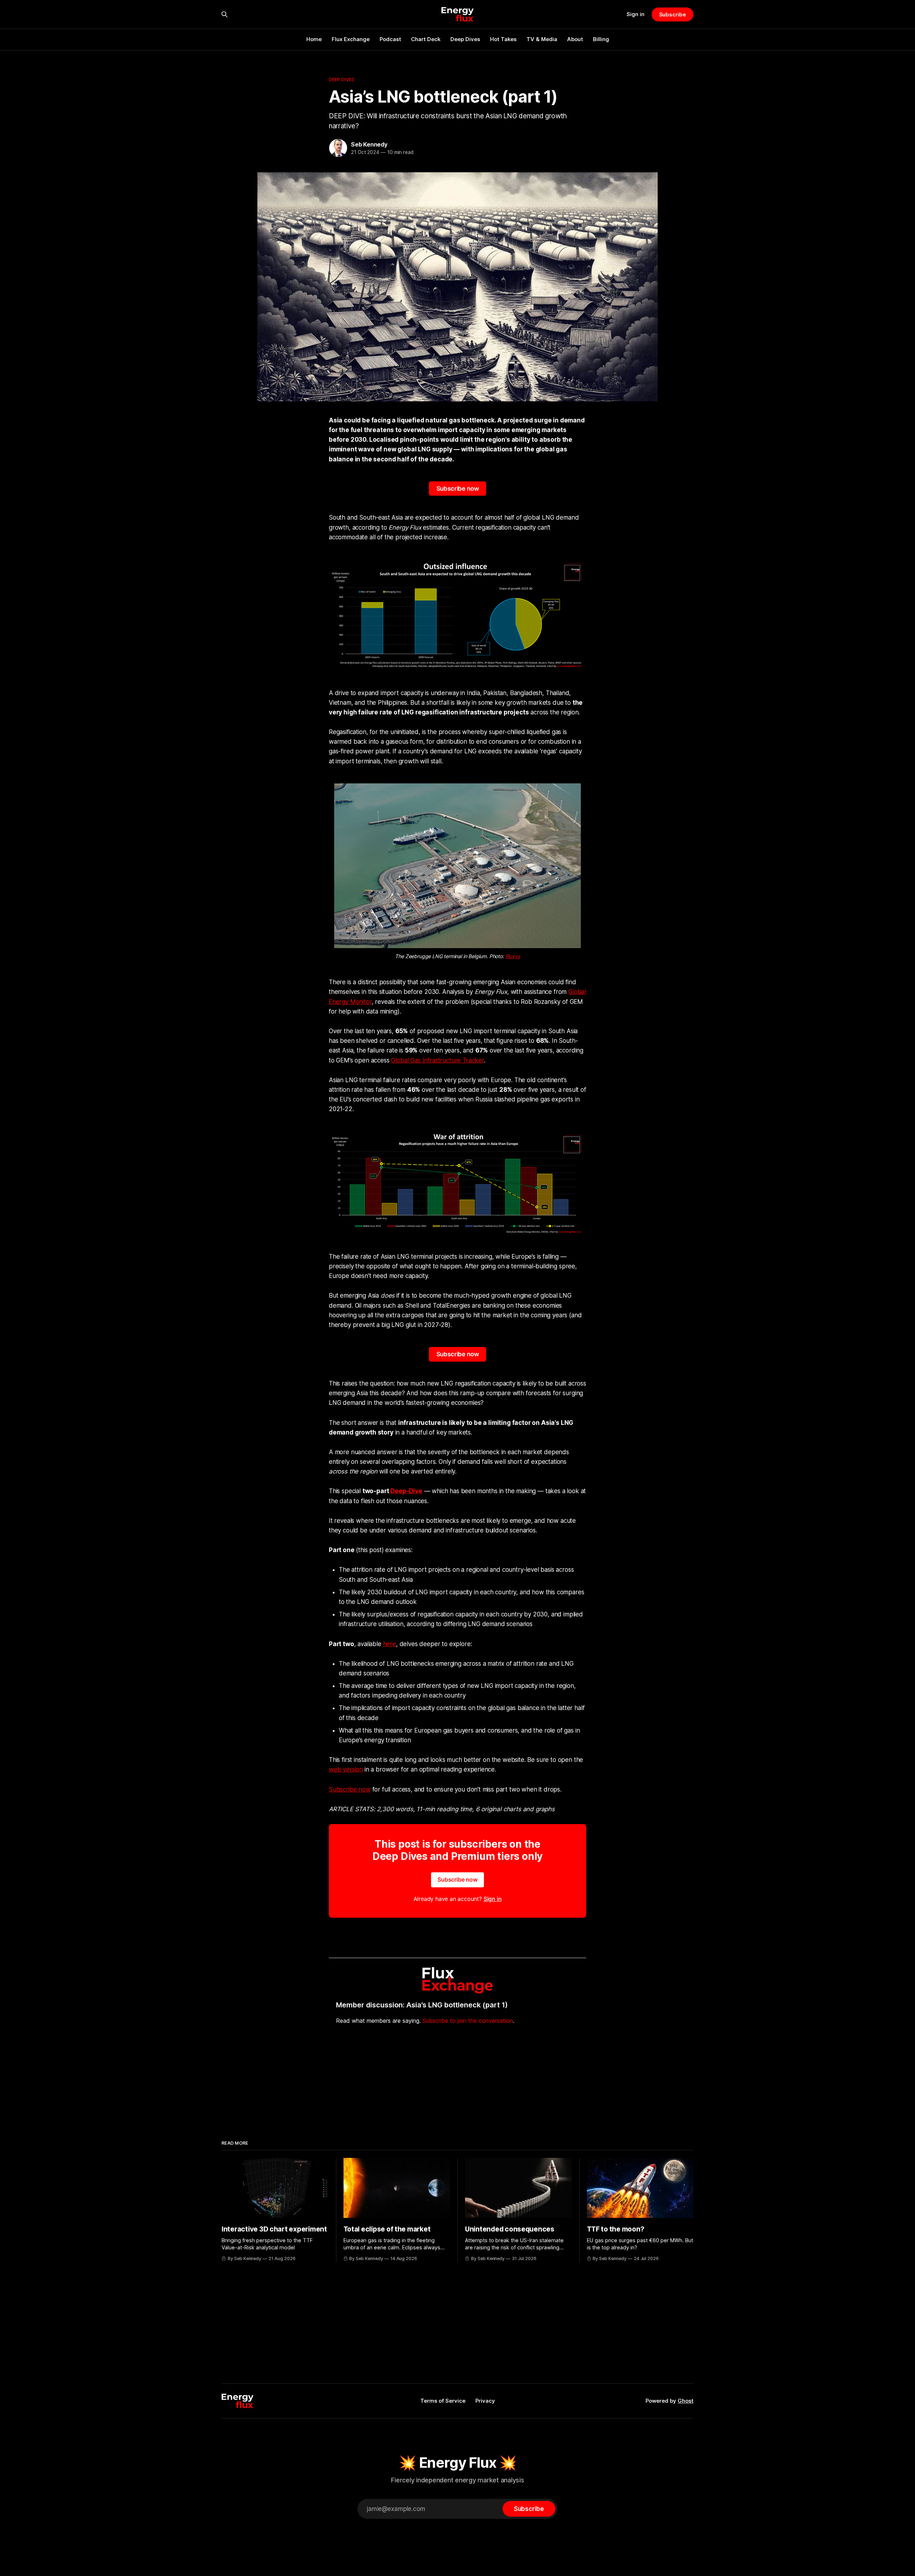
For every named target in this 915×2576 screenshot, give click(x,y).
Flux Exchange (351, 39)
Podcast (390, 39)
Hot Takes (503, 39)
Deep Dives (465, 39)
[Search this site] (224, 14)
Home (314, 39)
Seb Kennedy (369, 144)
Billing (601, 39)
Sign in (635, 14)
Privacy (485, 2401)
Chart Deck (426, 39)
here (390, 1644)
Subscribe (672, 14)
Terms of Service (443, 2401)
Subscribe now (458, 489)
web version (346, 1769)
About (575, 39)
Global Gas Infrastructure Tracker (437, 1060)
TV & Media (542, 39)
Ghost (686, 2401)
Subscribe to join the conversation (468, 2021)
